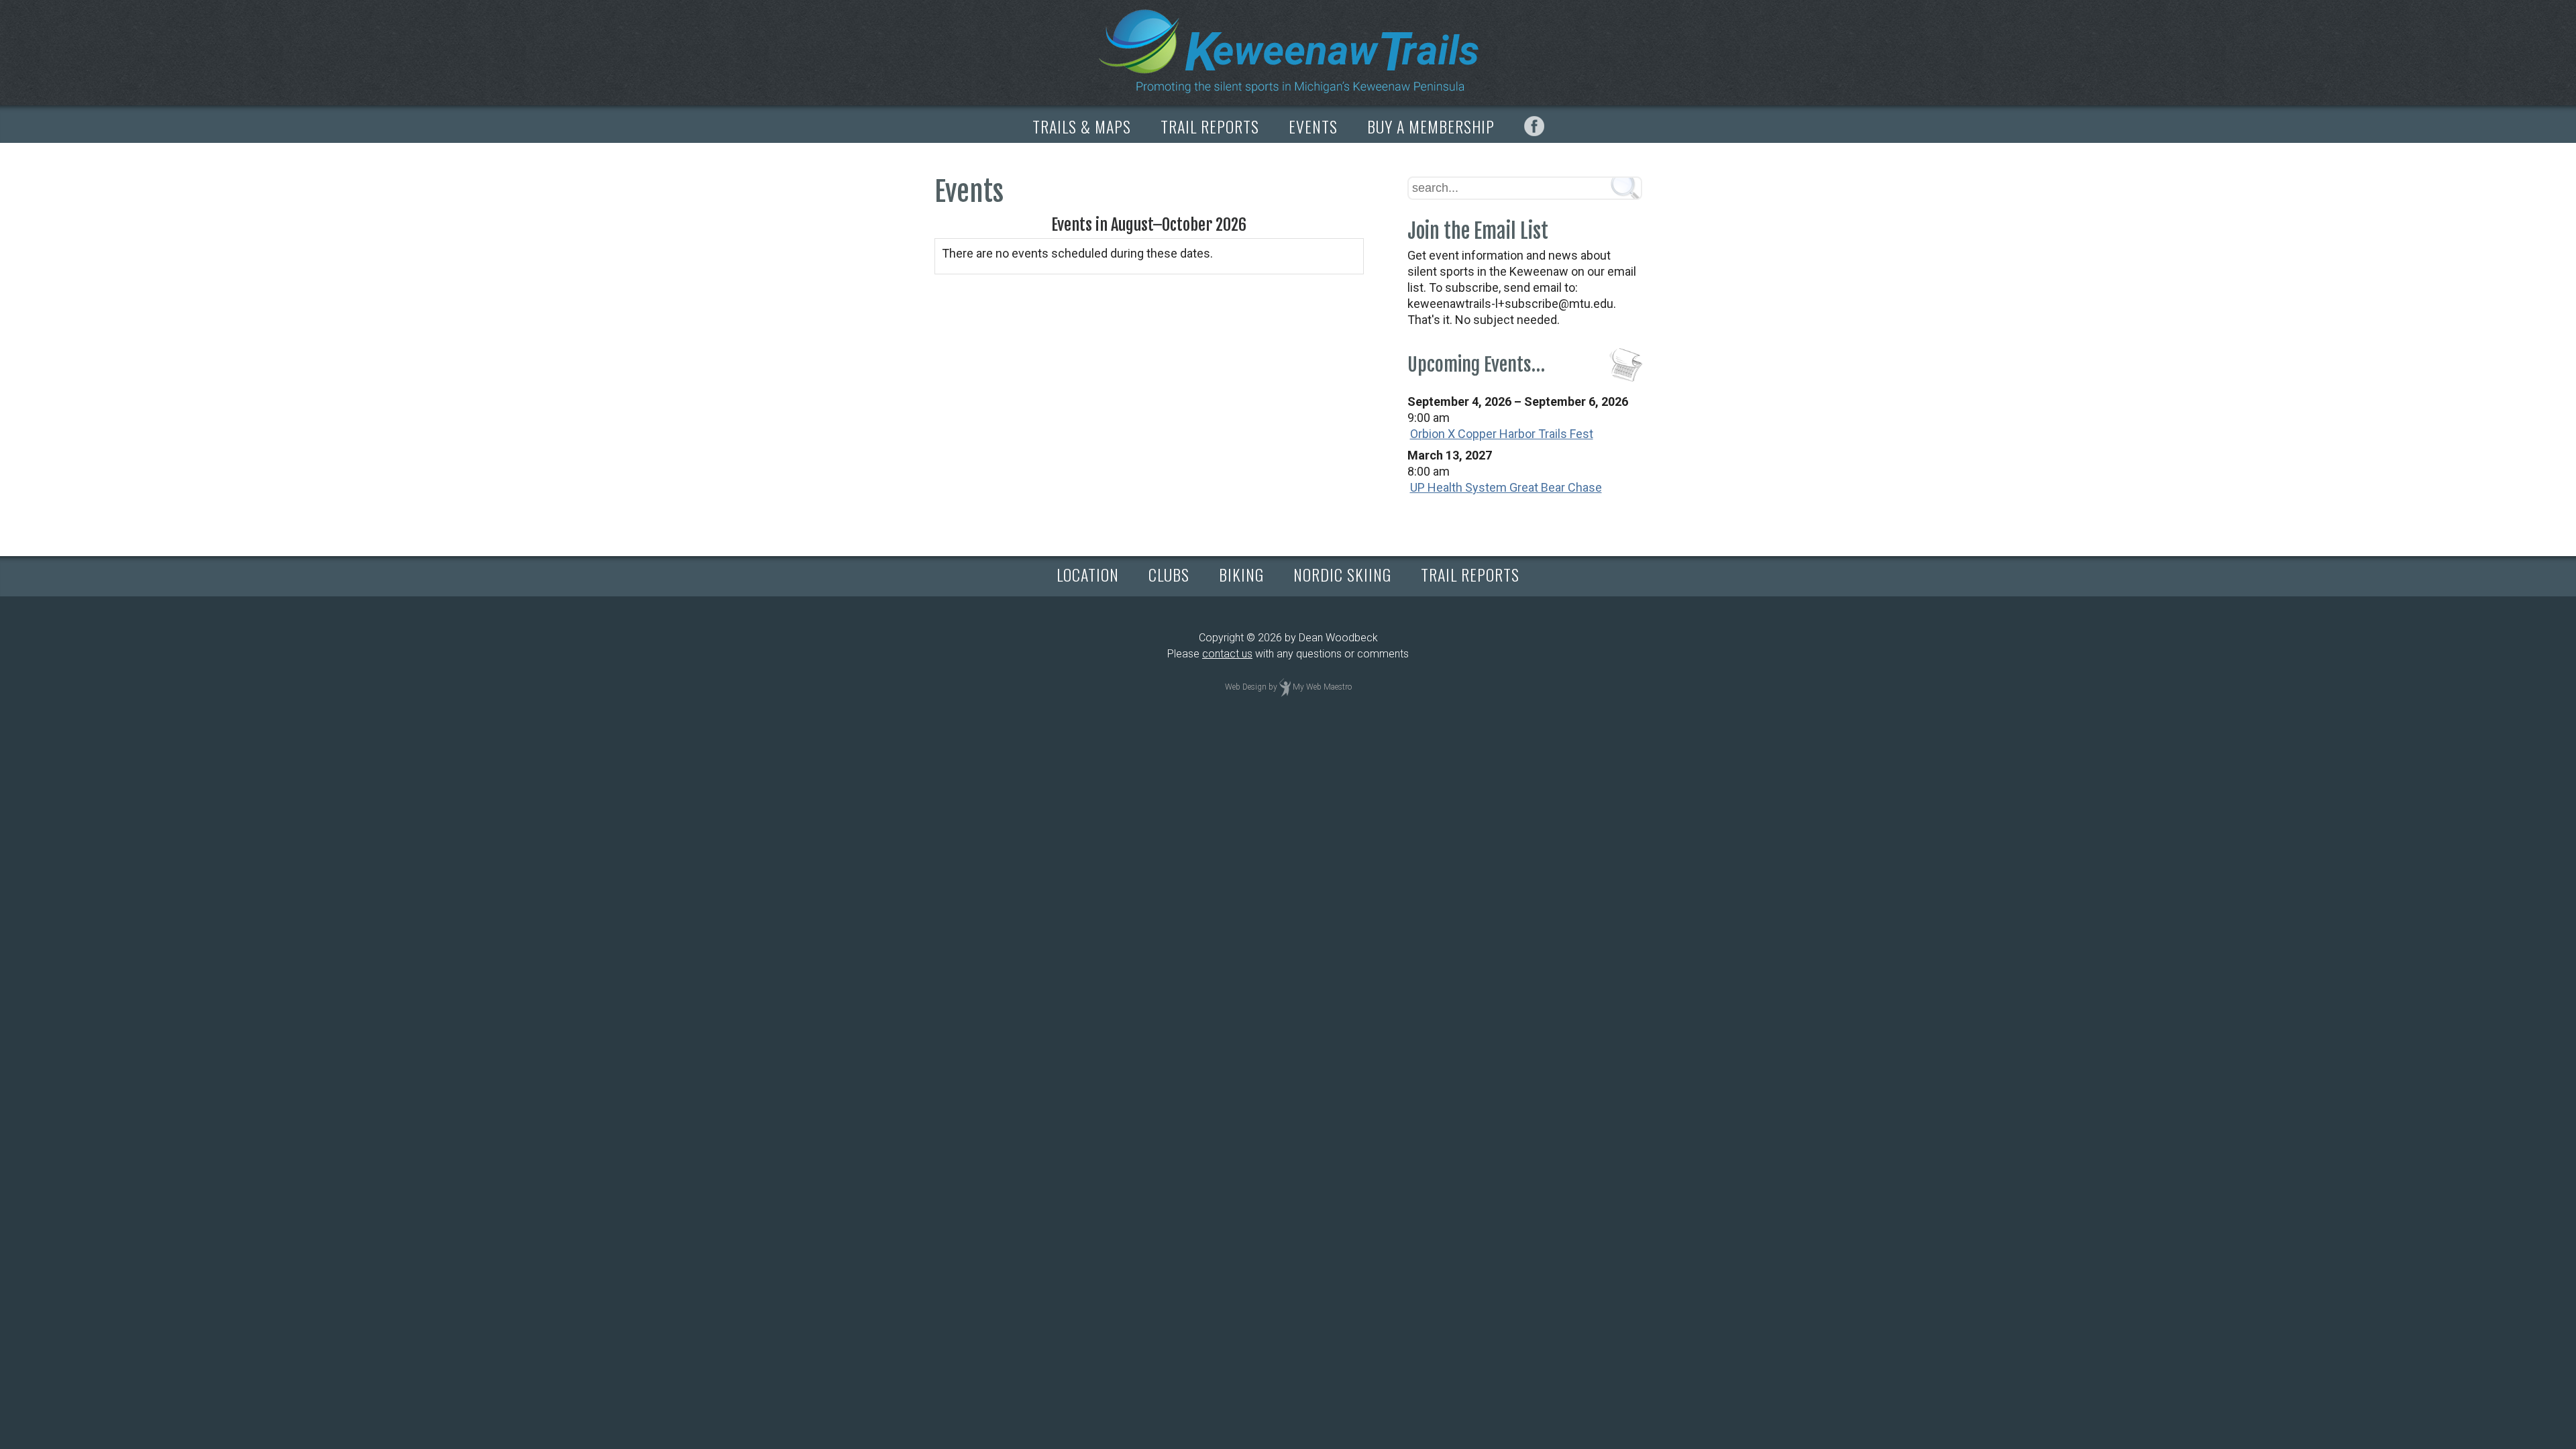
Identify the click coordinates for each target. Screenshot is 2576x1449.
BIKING (1241, 574)
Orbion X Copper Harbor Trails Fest (1502, 434)
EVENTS (1313, 126)
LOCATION (1088, 574)
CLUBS (1169, 574)
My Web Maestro (1322, 687)
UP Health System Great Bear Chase (1506, 487)
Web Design (1246, 687)
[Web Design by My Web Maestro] (1285, 687)
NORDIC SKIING (1342, 574)
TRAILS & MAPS (1082, 126)
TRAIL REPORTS (1210, 126)
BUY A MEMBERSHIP (1431, 126)
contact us (1227, 654)
